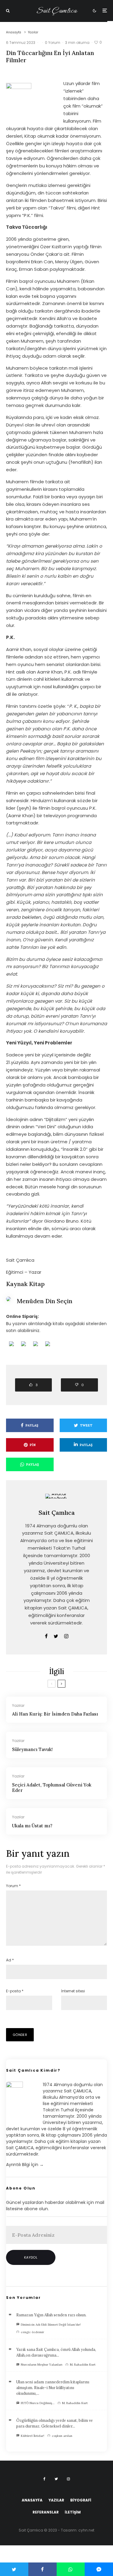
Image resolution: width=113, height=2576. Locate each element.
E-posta (15, 1991)
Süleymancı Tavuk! (32, 1749)
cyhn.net (86, 2530)
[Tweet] (14, 2569)
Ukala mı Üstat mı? (32, 1826)
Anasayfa (32, 2500)
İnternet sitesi (73, 1991)
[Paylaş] (42, 2569)
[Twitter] (56, 2479)
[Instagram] (68, 2479)
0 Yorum (53, 43)
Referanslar (46, 2512)
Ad (10, 1960)
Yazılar (18, 1705)
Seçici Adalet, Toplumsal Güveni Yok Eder (52, 1788)
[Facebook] (44, 2479)
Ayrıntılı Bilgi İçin (25, 2165)
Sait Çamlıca (56, 11)
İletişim (73, 2512)
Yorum (13, 1886)
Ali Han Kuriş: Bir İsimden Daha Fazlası (55, 1714)
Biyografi (81, 2500)
